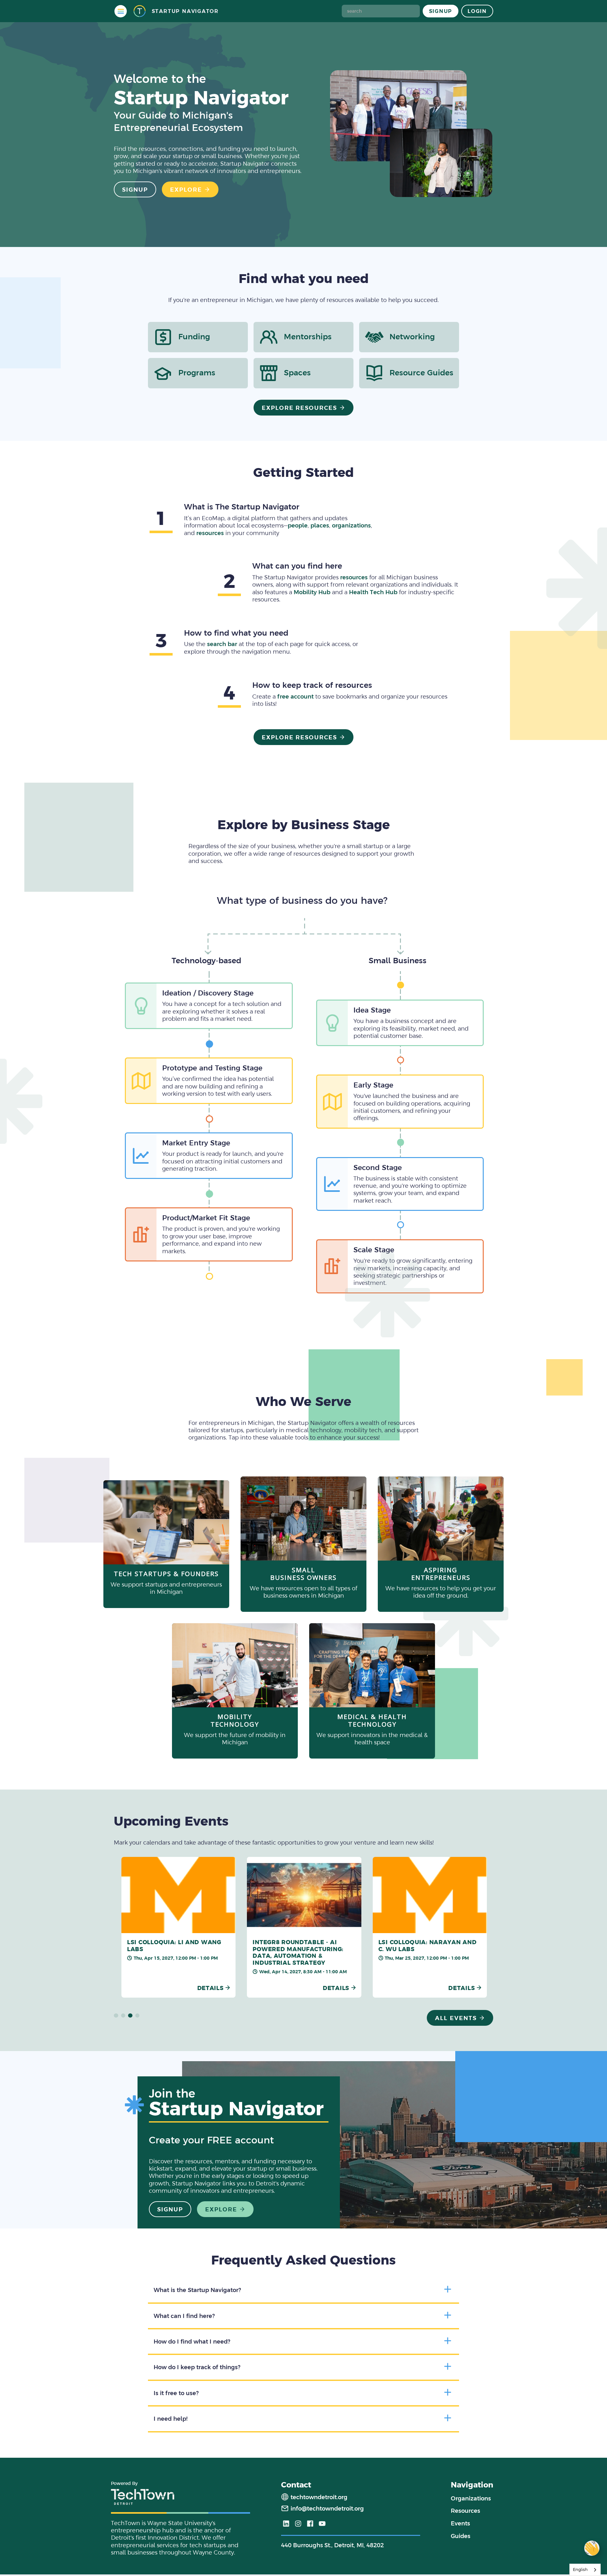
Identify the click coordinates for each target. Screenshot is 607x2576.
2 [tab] (123, 2016)
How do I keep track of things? (197, 2367)
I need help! (171, 2419)
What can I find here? (184, 2316)
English (580, 2570)
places (320, 525)
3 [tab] (130, 2016)
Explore (186, 190)
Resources (466, 2511)
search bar (222, 644)
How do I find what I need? (192, 2342)
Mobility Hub (312, 592)
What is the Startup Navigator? (197, 2290)
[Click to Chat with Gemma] (592, 2548)
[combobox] (585, 2570)
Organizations (471, 2498)
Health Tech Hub (373, 592)
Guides (461, 2536)
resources (210, 533)
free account (295, 696)
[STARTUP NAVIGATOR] (139, 11)
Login (477, 11)
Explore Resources (300, 408)
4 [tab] (138, 2016)
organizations (351, 525)
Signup (441, 11)
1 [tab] (116, 2016)
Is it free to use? (176, 2393)
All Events (456, 2018)
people (298, 525)
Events (460, 2523)
